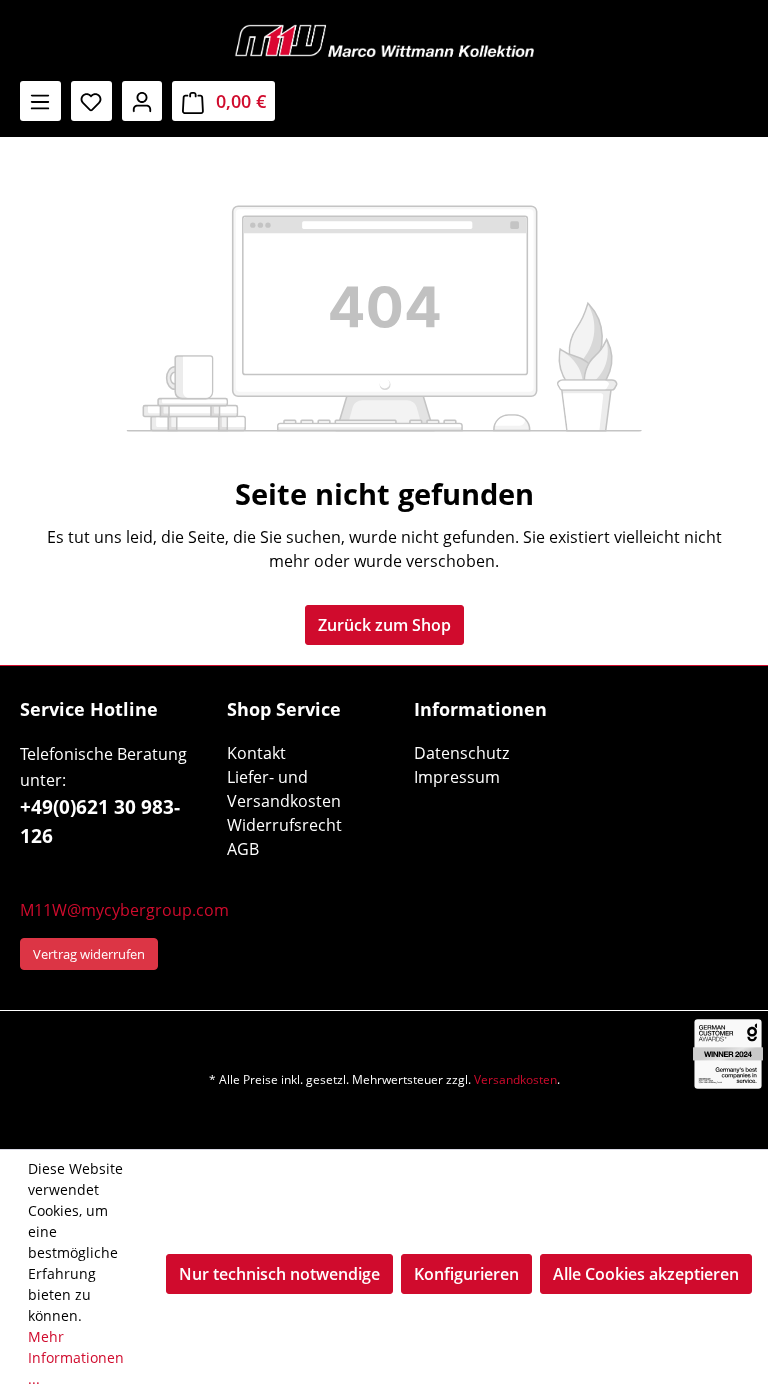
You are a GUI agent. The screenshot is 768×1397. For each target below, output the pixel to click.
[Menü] (40, 101)
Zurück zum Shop (384, 625)
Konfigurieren (466, 1274)
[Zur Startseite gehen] (384, 40)
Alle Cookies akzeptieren (646, 1274)
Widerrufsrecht (284, 825)
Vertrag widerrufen (89, 954)
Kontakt (256, 753)
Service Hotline (89, 709)
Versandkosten (515, 1079)
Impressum (457, 777)
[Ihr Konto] (142, 101)
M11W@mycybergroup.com (124, 910)
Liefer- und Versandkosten (284, 789)
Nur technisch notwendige (279, 1274)
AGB (243, 849)
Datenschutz (461, 753)
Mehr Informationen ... (76, 1357)
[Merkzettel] (91, 101)
